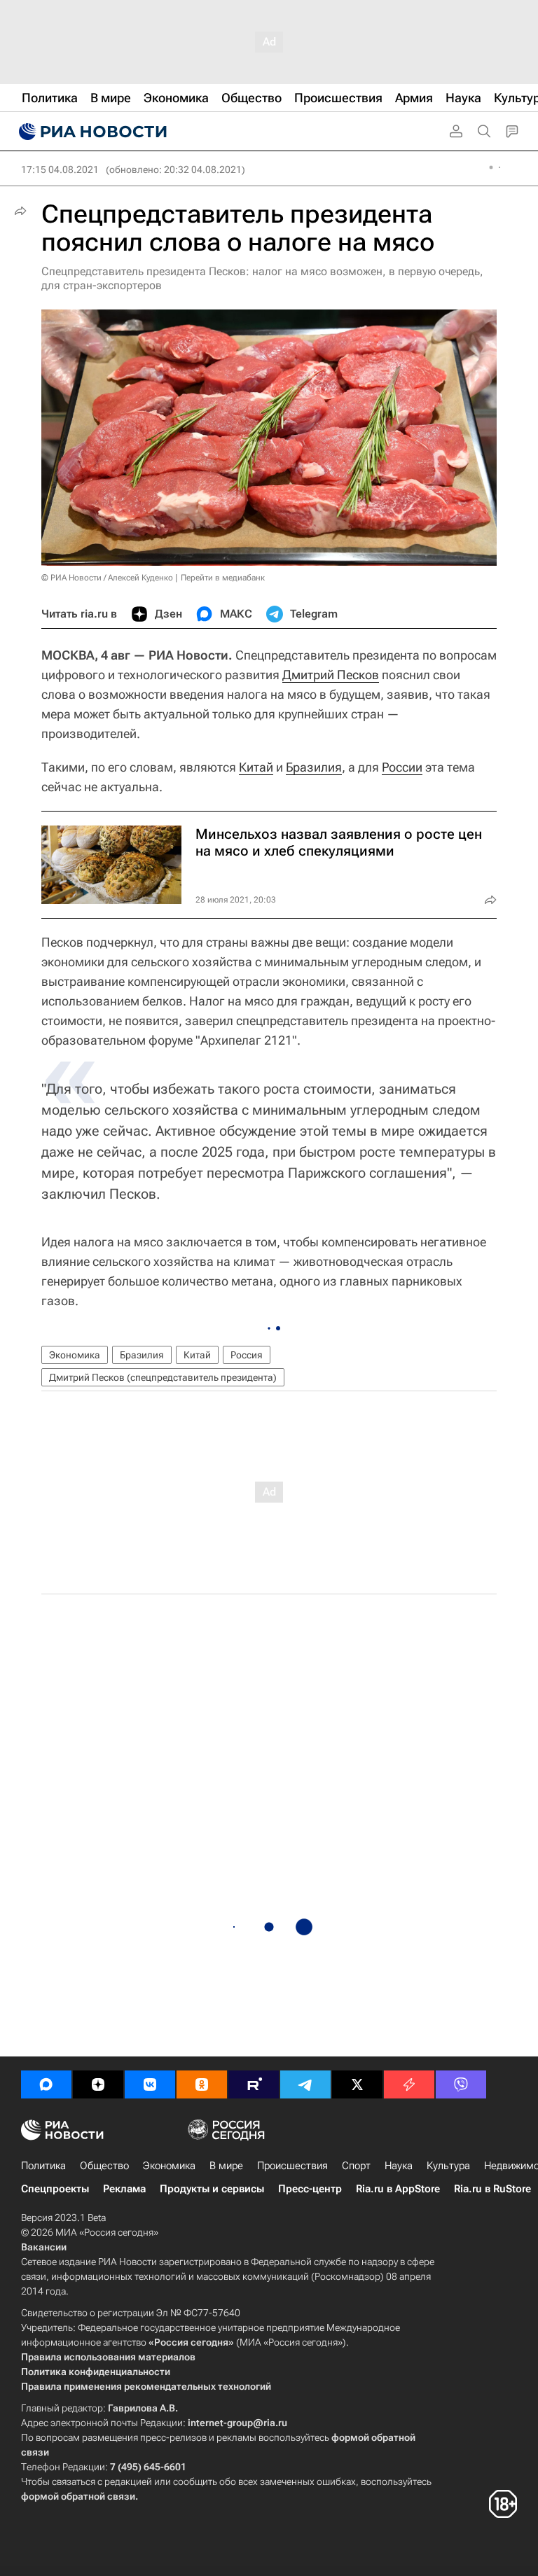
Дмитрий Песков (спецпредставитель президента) (163, 1377)
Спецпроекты (55, 2189)
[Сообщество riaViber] (461, 2084)
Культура (448, 2166)
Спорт (356, 2166)
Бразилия (314, 767)
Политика (43, 2166)
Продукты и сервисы (212, 2189)
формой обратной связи (78, 2496)
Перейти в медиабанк (223, 578)
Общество (104, 2166)
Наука (399, 2166)
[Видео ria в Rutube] (254, 2084)
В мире (226, 2166)
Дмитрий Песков (331, 675)
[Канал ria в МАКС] (46, 2084)
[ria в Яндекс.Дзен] (98, 2084)
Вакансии (44, 2247)
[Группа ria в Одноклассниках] (202, 2084)
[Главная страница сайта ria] (91, 132)
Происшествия (292, 2166)
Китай (256, 767)
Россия (247, 1355)
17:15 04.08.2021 (60, 169)
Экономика (75, 1355)
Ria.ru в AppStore (398, 2189)
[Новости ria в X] (357, 2084)
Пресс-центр (310, 2189)
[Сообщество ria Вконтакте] (150, 2084)
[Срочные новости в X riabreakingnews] (409, 2084)
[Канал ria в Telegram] (305, 2084)
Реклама (124, 2189)
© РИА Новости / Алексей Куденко (107, 578)
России (402, 767)
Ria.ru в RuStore (492, 2189)
